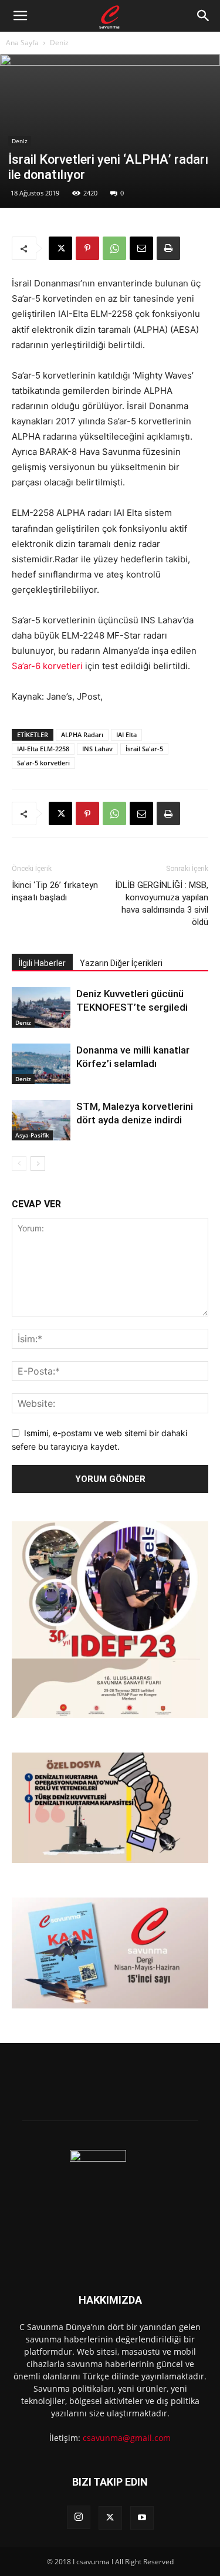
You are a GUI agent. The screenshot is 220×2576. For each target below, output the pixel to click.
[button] (20, 16)
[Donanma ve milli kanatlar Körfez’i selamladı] (41, 1064)
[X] (60, 248)
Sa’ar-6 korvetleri (47, 666)
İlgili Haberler (42, 963)
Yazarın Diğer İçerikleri (121, 963)
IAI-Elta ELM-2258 (43, 749)
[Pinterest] (87, 248)
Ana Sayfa (22, 43)
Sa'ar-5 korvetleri (43, 763)
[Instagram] (79, 2517)
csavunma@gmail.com (127, 2438)
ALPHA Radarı (82, 735)
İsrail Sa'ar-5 (144, 749)
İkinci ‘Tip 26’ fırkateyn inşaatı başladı (55, 891)
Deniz (59, 43)
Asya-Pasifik (32, 1135)
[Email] (141, 248)
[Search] (204, 16)
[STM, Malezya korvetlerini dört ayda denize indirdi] (41, 1120)
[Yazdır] (168, 248)
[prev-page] (19, 1164)
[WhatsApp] (114, 248)
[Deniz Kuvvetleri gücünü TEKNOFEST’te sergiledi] (41, 1007)
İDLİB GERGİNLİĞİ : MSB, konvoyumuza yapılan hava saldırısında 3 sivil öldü (162, 904)
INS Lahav (97, 749)
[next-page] (38, 1164)
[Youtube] (142, 2518)
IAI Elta (126, 735)
